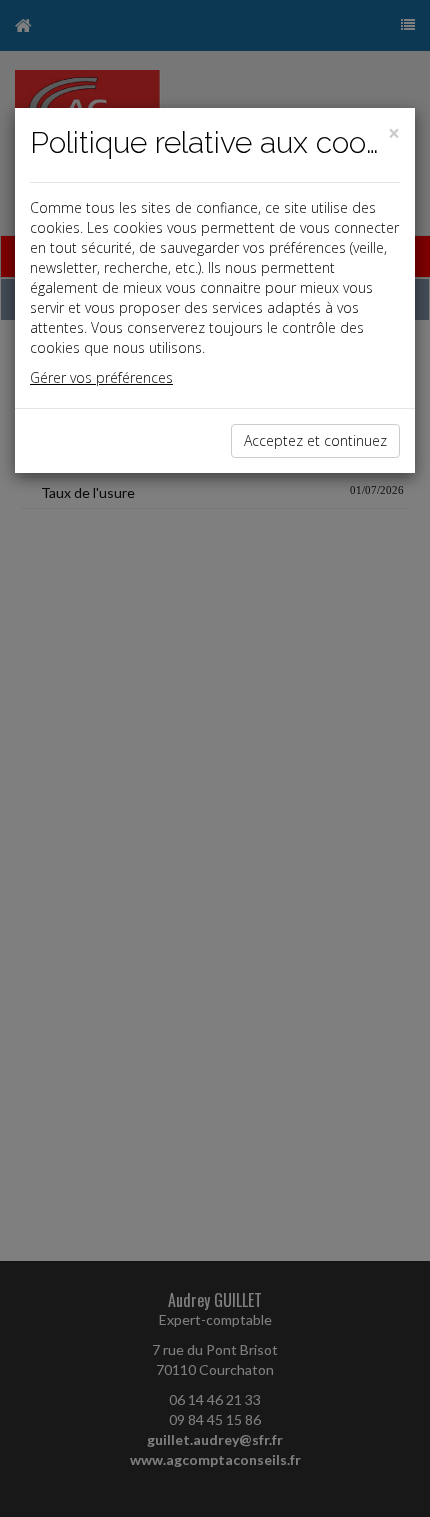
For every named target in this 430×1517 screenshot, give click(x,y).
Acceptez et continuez (315, 440)
